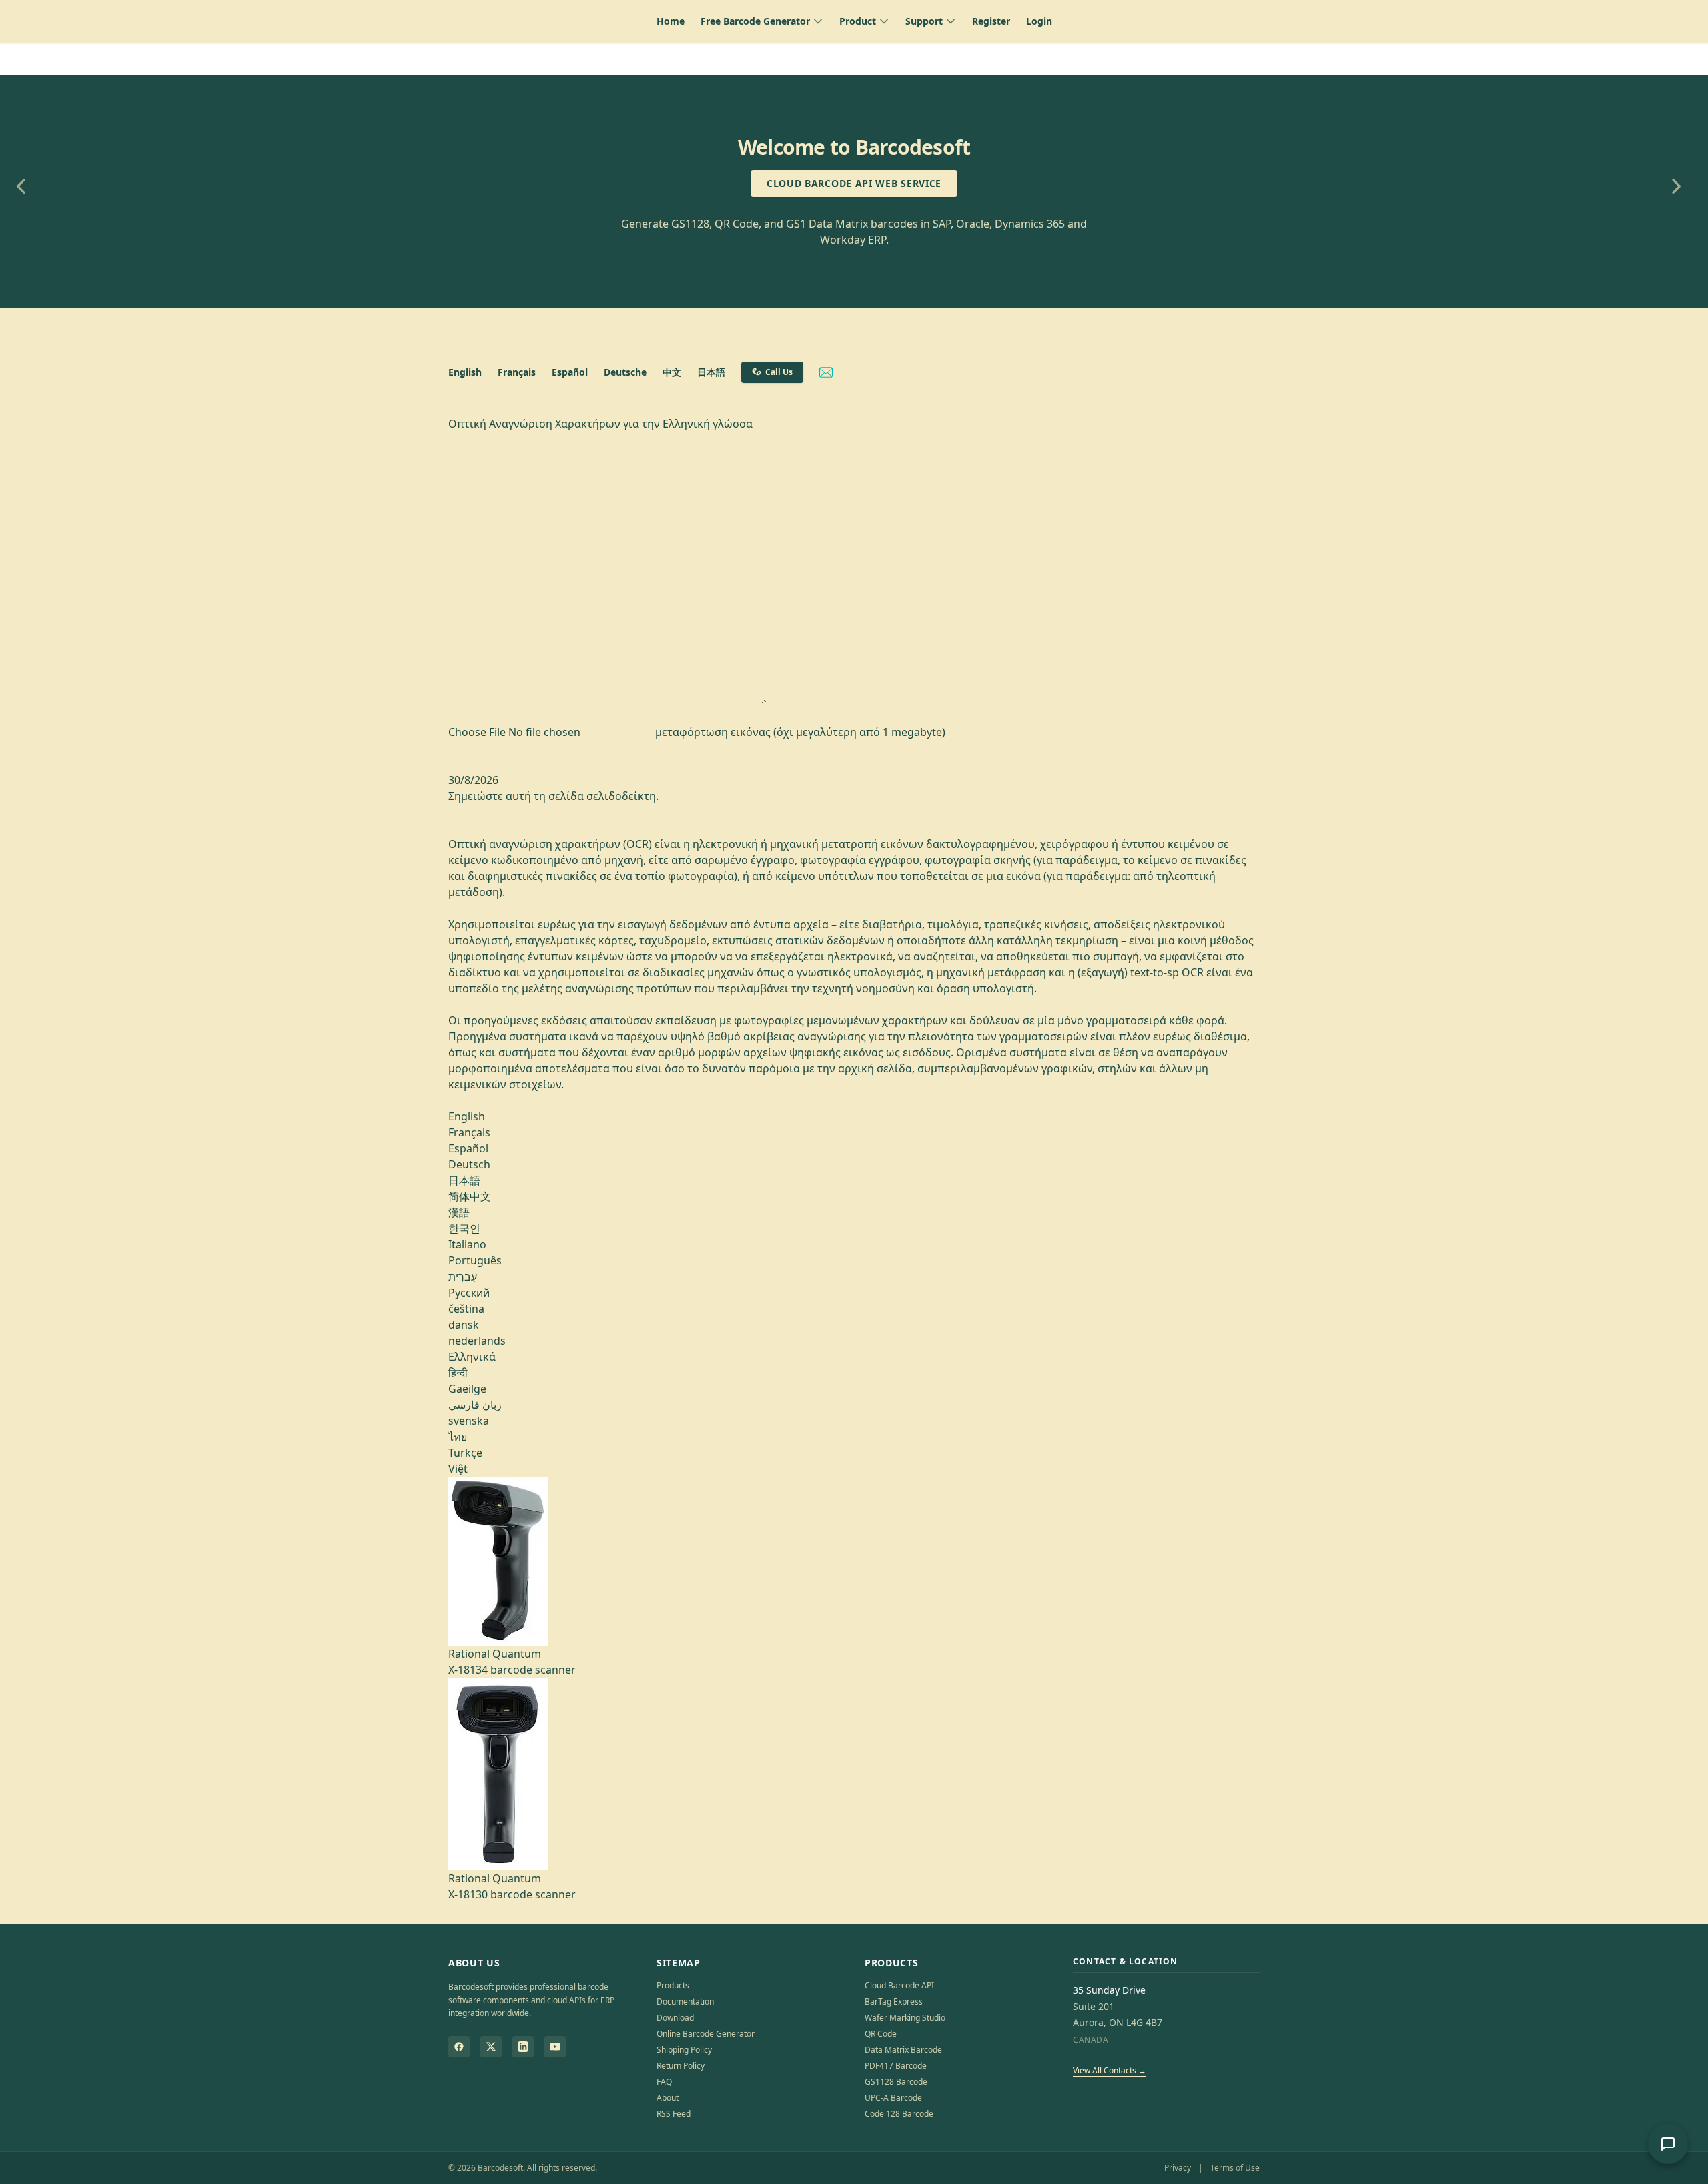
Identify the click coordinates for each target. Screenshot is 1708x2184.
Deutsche (625, 372)
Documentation (685, 2001)
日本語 (711, 372)
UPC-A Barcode (893, 2098)
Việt (458, 1469)
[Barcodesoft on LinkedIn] (523, 2047)
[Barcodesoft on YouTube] (555, 2047)
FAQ (664, 2082)
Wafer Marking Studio (905, 2018)
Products (673, 1985)
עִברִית (463, 1277)
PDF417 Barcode (896, 2066)
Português (475, 1260)
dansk (464, 1325)
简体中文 (470, 1196)
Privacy (1178, 2168)
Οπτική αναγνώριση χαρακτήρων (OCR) (551, 844)
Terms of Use (1235, 2168)
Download (675, 2018)
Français (517, 372)
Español (570, 372)
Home (671, 21)
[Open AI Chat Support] (1668, 2144)
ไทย (458, 1437)
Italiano (467, 1244)
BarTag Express (894, 2001)
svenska (469, 1421)
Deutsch (469, 1164)
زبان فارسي (475, 1405)
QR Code (881, 2034)
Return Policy (681, 2066)
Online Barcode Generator (706, 2034)
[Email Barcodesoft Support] (826, 372)
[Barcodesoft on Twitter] (491, 2047)
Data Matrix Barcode (903, 2050)
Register (991, 21)
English (465, 372)
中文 (672, 372)
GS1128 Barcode (896, 2082)
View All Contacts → (1110, 2070)
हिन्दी (458, 1373)
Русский (469, 1293)
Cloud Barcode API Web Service (854, 183)
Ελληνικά (472, 1357)
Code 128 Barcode (899, 2114)
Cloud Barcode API (899, 1985)
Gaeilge (467, 1389)
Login (1039, 21)
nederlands (477, 1341)
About (668, 2098)
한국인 (464, 1228)
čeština (466, 1309)
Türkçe (465, 1453)
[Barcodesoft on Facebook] (459, 2047)
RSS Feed (674, 2114)
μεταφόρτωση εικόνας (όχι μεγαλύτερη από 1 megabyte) (800, 732)
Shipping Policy (684, 2050)
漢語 (459, 1212)
